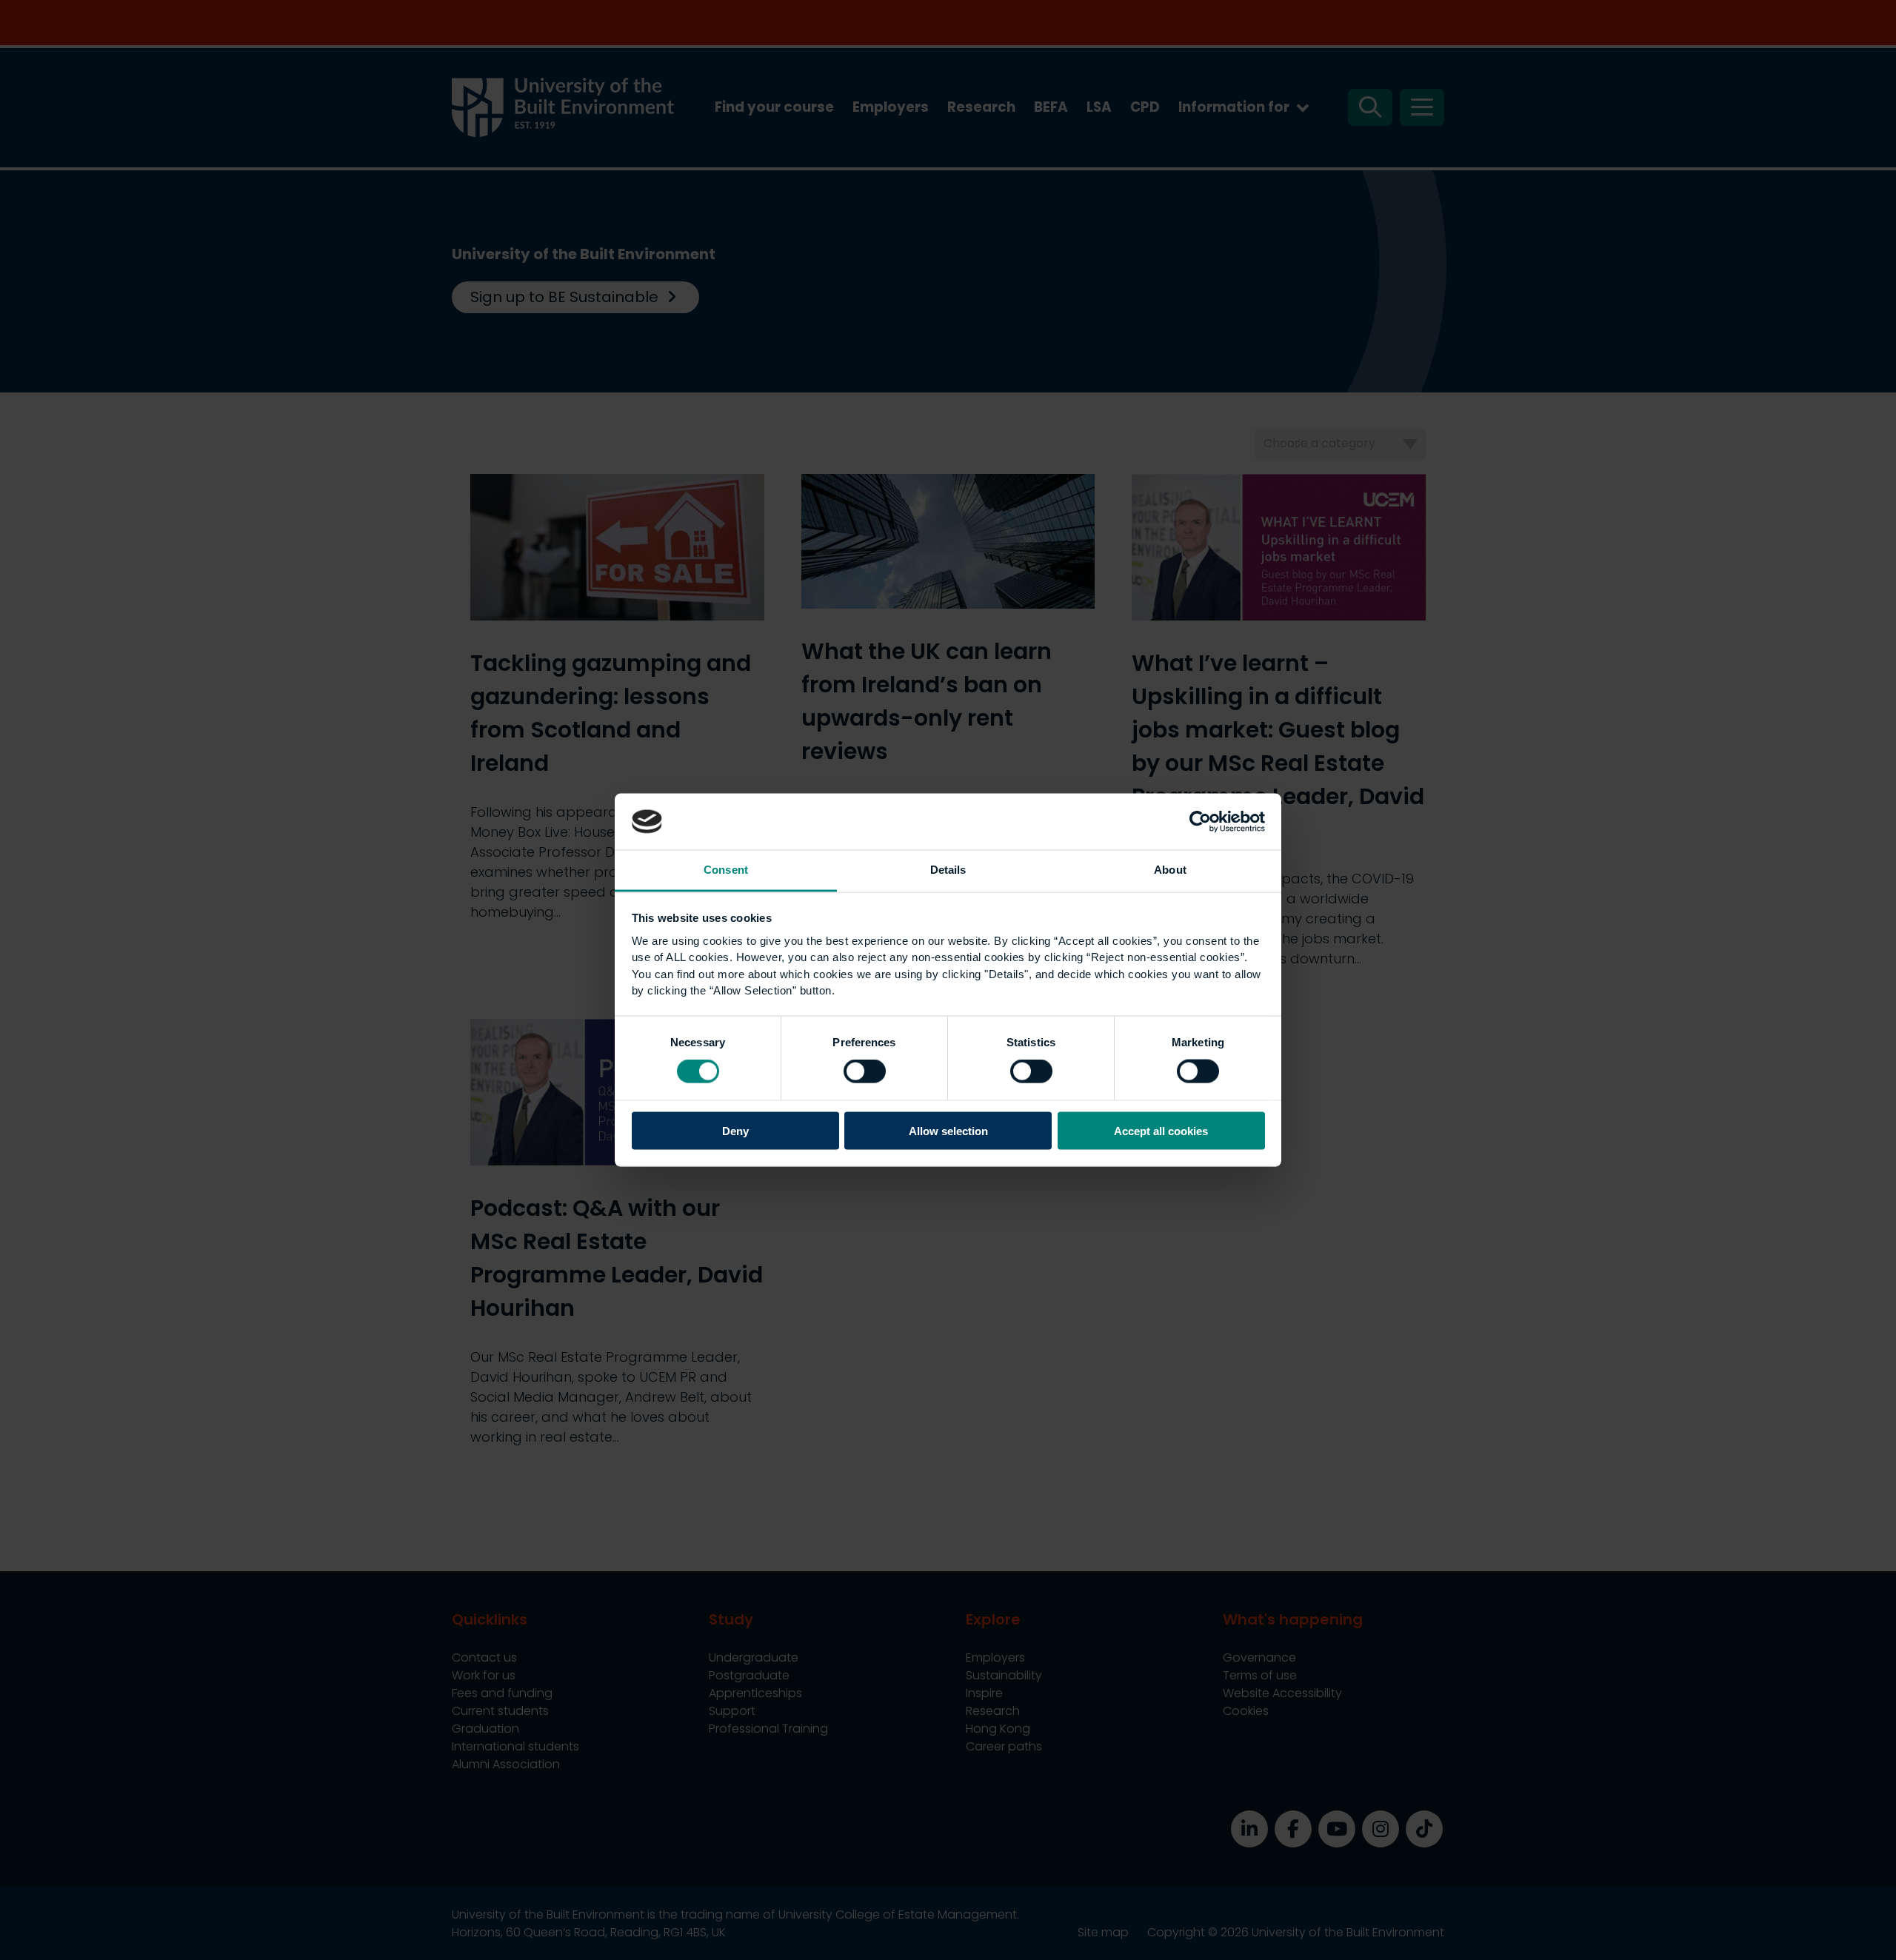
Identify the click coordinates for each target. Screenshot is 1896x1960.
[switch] (865, 1071)
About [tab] (1170, 870)
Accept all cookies (1161, 1130)
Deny (735, 1130)
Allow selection (948, 1130)
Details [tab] (948, 870)
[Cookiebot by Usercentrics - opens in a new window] (1200, 821)
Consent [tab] (726, 870)
